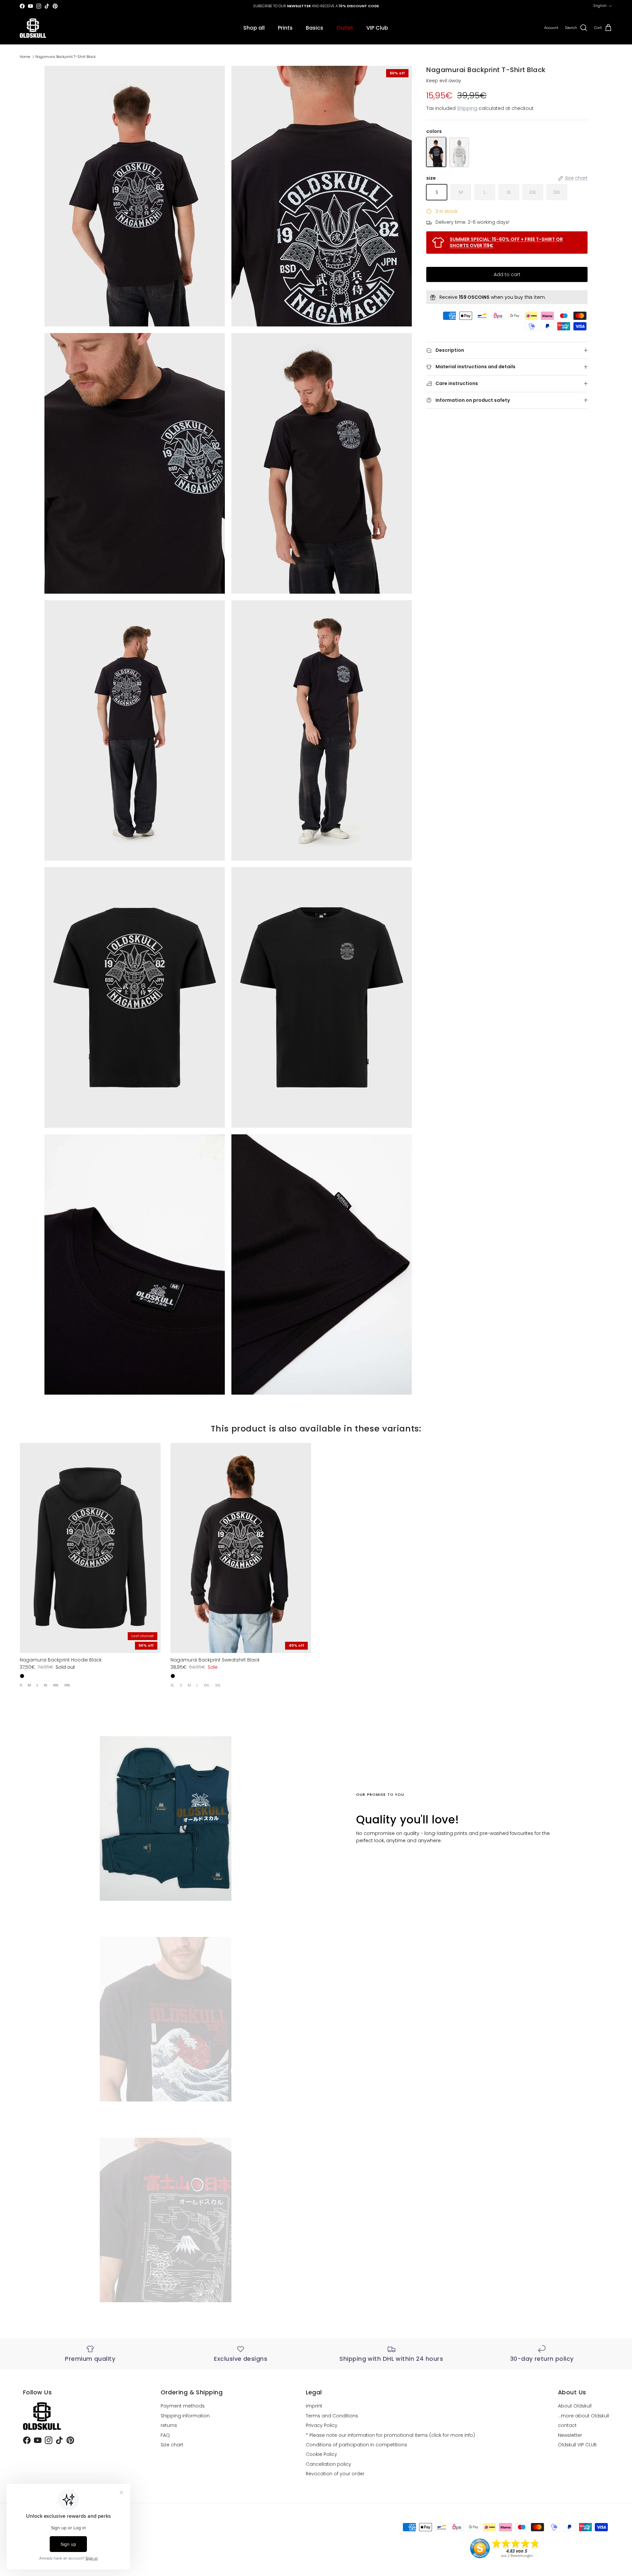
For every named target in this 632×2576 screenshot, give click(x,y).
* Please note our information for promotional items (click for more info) (390, 2435)
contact (567, 2425)
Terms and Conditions (332, 2416)
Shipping (467, 109)
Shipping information (185, 2416)
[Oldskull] (33, 28)
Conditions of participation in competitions (356, 2445)
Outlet (345, 28)
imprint (314, 2406)
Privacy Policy (322, 2425)
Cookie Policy (321, 2454)
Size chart (172, 2445)
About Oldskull (575, 2406)
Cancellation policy (329, 2464)
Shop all (254, 28)
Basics (315, 28)
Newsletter (570, 2435)
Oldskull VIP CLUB (577, 2445)
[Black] (22, 1676)
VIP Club (377, 28)
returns (169, 2425)
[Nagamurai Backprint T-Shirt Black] (436, 152)
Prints (285, 28)
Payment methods (183, 2406)
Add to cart (507, 274)
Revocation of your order (335, 2474)
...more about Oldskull (583, 2416)
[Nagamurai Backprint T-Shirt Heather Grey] (459, 152)
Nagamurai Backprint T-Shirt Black (66, 57)
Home (25, 57)
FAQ (165, 2435)
